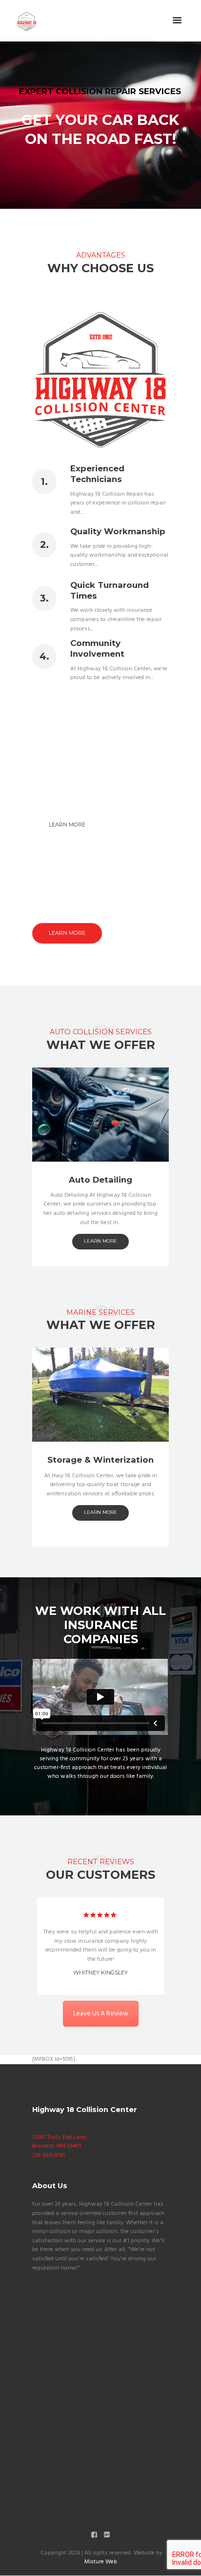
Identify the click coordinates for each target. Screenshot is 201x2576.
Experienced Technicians (97, 474)
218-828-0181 (49, 2155)
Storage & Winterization (100, 1460)
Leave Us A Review (101, 2014)
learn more (100, 1241)
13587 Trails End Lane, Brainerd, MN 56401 (60, 2142)
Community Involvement (97, 648)
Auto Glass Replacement (100, 1180)
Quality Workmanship (118, 531)
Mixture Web (101, 2562)
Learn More (67, 825)
